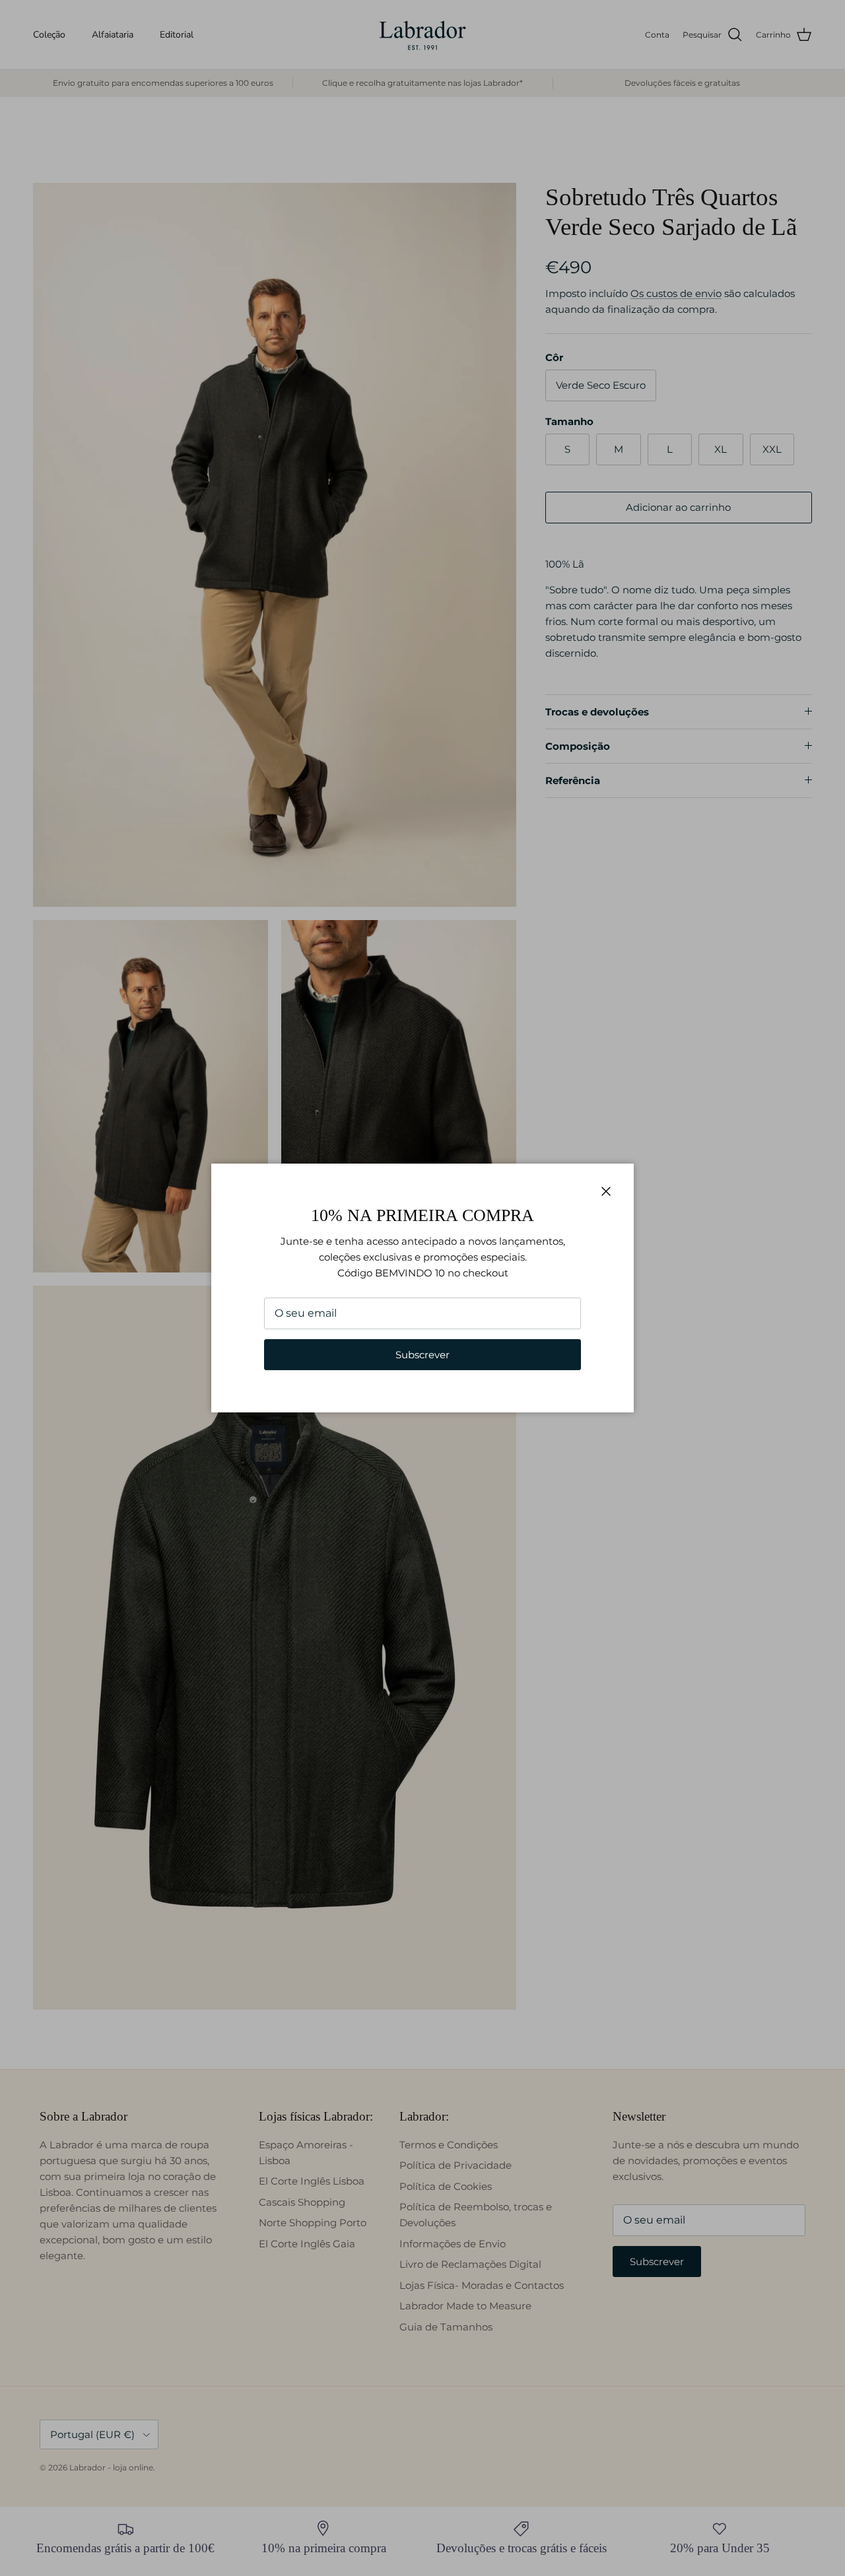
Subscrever (422, 1355)
